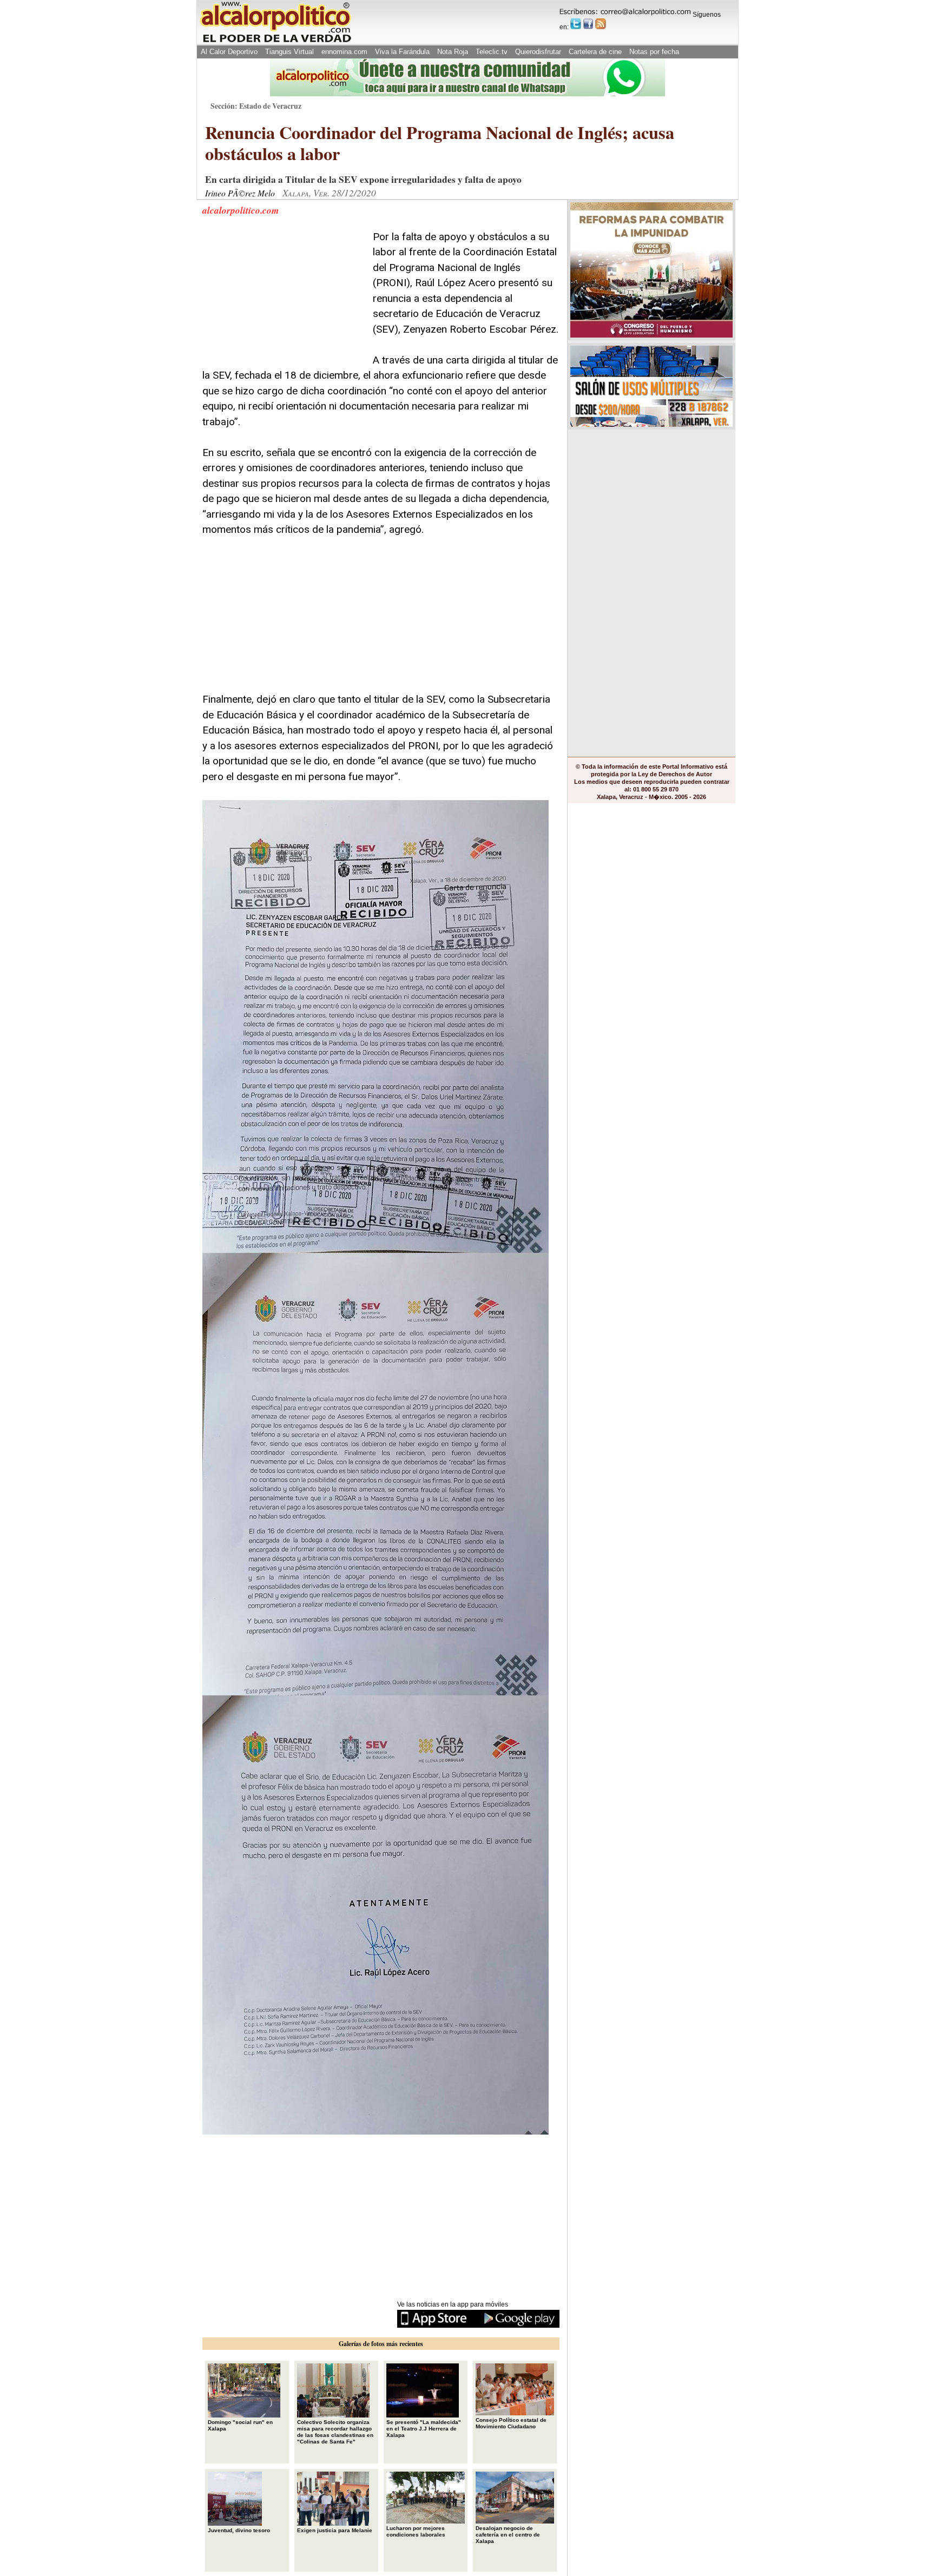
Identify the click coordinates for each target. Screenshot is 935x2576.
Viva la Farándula (402, 52)
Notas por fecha (654, 52)
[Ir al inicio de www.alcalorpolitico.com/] (275, 41)
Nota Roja (453, 52)
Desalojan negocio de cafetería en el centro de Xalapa (508, 2535)
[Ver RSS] (601, 24)
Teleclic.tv (492, 52)
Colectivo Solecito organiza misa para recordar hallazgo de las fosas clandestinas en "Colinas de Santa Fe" (335, 2432)
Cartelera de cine (595, 52)
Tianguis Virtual (289, 52)
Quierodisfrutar (538, 52)
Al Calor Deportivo (229, 52)
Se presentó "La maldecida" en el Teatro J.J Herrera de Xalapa (424, 2429)
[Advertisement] (284, 297)
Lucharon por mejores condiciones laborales (416, 2531)
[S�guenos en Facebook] (588, 24)
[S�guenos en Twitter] (576, 24)
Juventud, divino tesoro (239, 2530)
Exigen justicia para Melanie (335, 2530)
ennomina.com (344, 52)
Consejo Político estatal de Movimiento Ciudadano (511, 2423)
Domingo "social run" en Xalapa (240, 2425)
